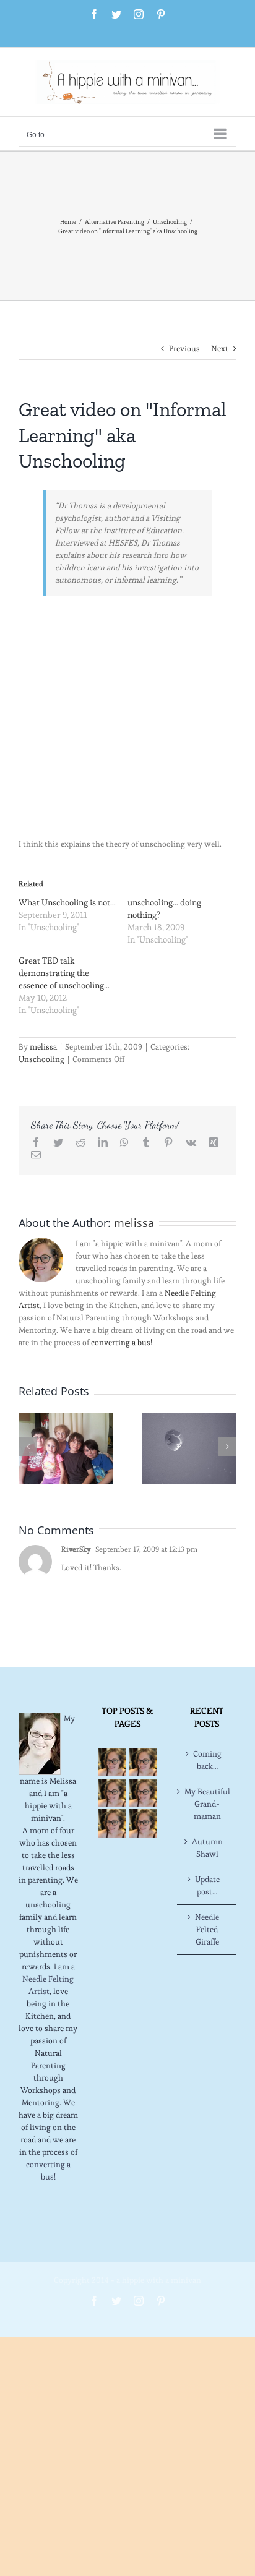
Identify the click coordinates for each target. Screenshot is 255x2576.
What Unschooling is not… (67, 902)
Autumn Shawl (207, 1848)
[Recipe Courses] (143, 1793)
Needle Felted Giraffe (207, 1929)
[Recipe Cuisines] (112, 1793)
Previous (184, 349)
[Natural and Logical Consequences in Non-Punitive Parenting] (189, 1446)
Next (220, 349)
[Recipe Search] (143, 1823)
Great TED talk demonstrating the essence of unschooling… (64, 973)
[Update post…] (66, 1446)
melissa (43, 1047)
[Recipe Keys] (112, 1762)
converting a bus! (122, 1342)
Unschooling (41, 1059)
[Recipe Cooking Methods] (112, 1823)
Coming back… (207, 1760)
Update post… (207, 1885)
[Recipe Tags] (143, 1762)
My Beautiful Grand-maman (207, 1804)
